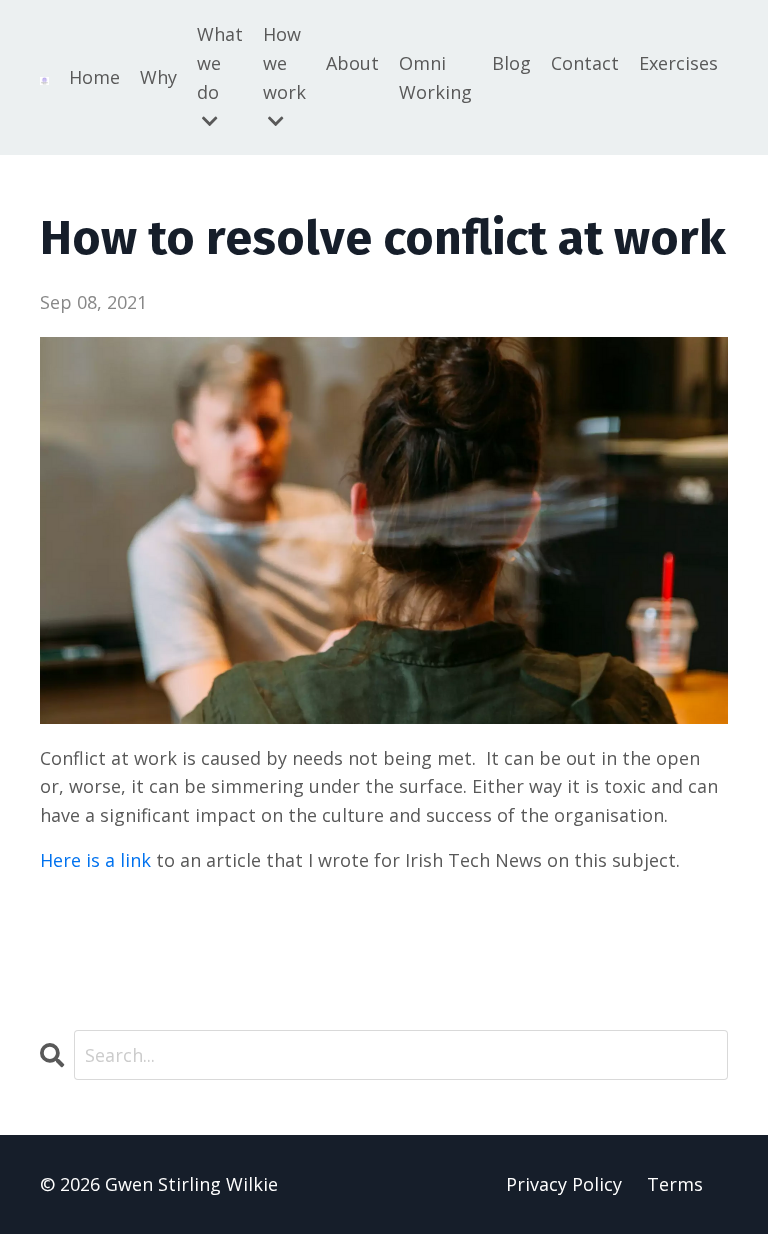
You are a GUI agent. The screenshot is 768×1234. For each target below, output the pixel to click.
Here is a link (98, 860)
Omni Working (435, 77)
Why (158, 77)
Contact (585, 63)
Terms (675, 1184)
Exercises (678, 63)
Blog (511, 63)
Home (94, 77)
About (352, 63)
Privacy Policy (564, 1184)
